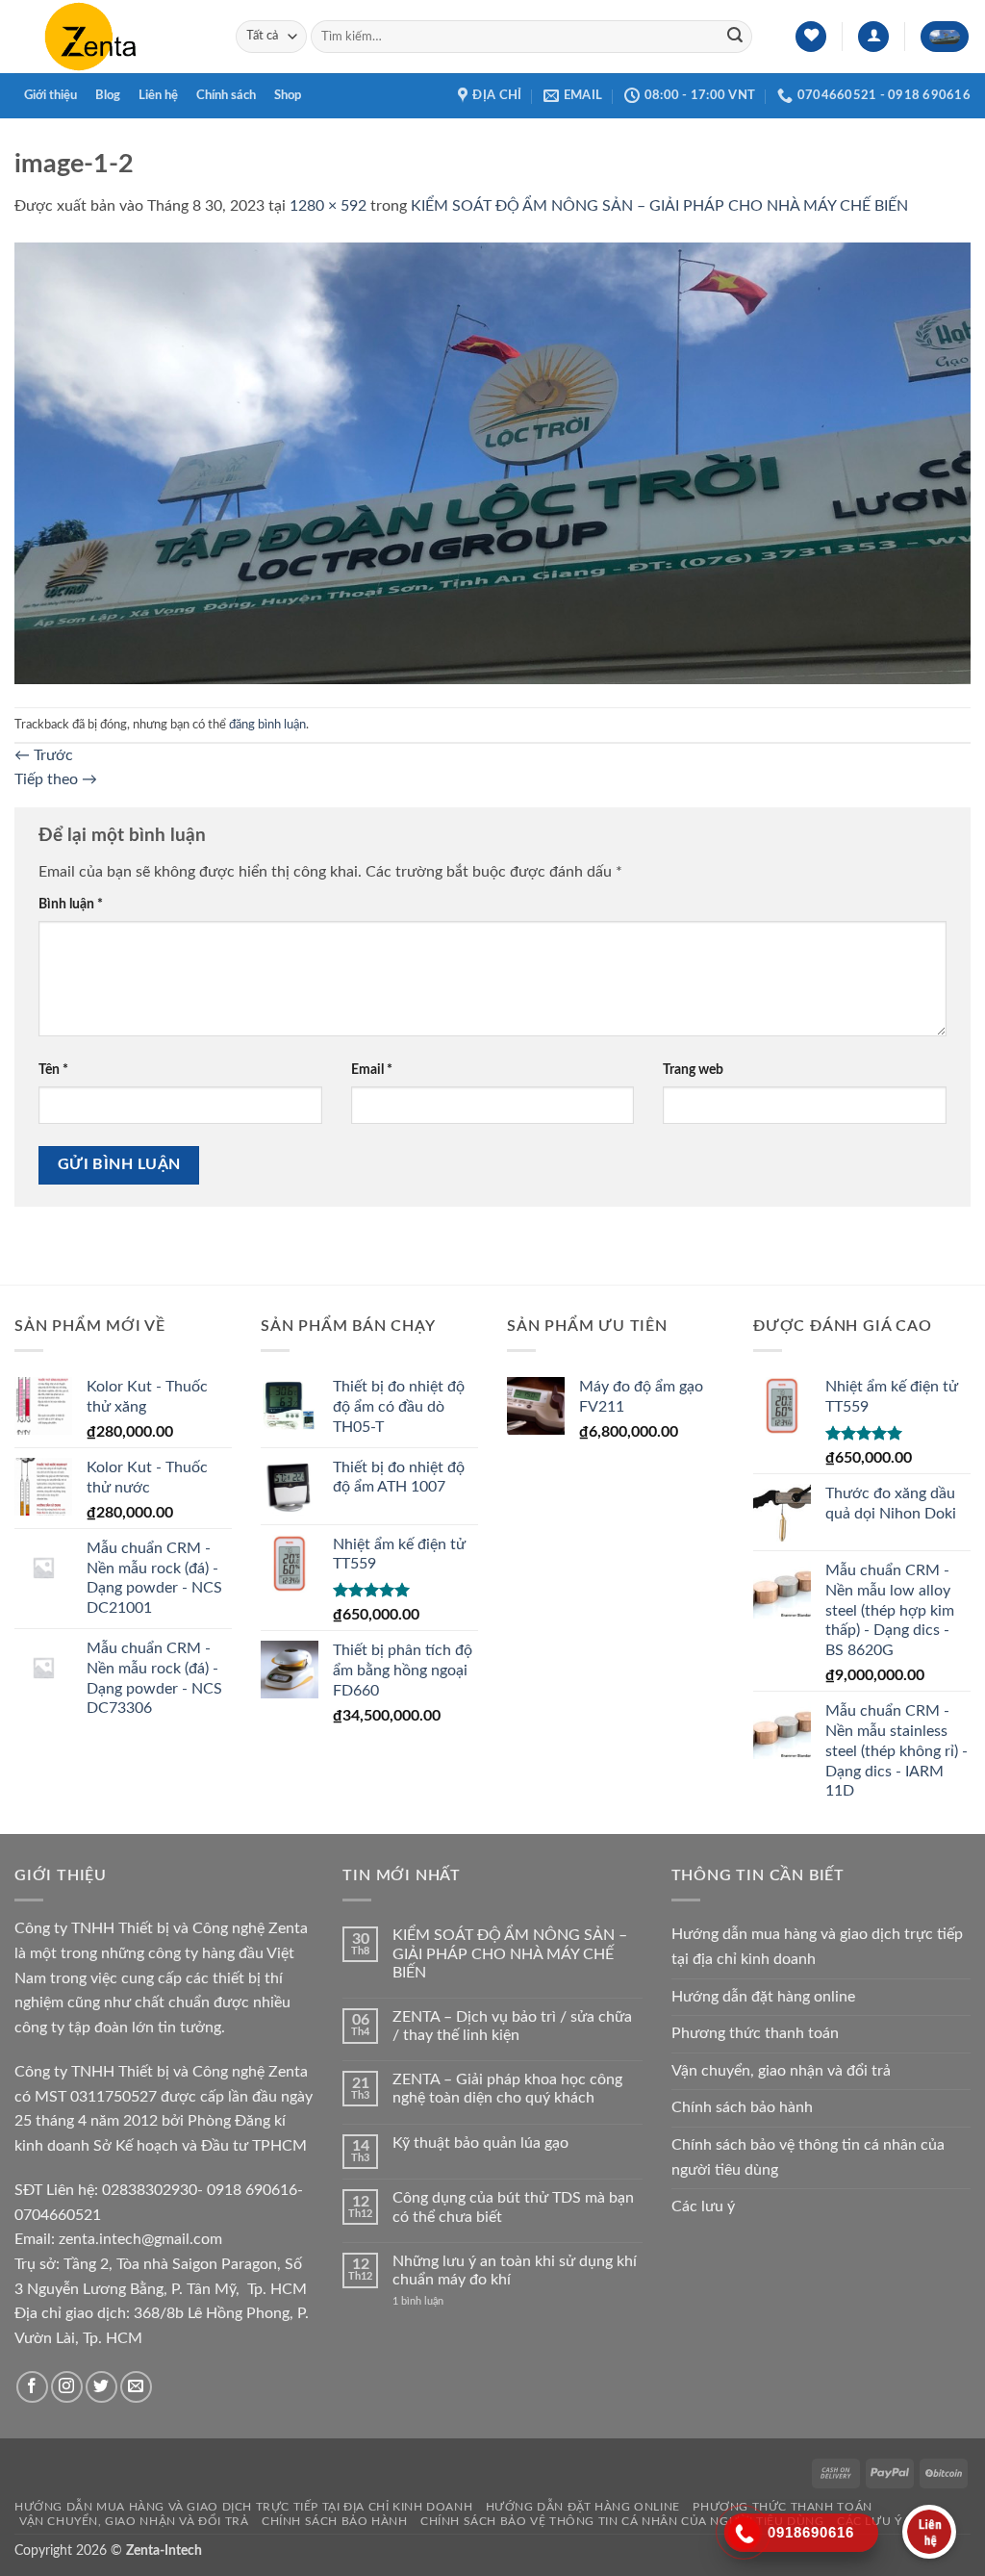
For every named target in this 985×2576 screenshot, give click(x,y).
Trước (44, 755)
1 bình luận (433, 2301)
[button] (873, 37)
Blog (108, 95)
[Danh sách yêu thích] (811, 37)
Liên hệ (158, 95)
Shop (288, 95)
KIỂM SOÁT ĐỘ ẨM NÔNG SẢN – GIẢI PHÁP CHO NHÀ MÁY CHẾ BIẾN (659, 206)
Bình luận (71, 904)
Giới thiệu (51, 95)
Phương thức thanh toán (755, 2033)
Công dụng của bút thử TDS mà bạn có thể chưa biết (513, 2207)
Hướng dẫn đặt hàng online (763, 1997)
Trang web (693, 1070)
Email (372, 1070)
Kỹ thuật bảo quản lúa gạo (480, 2143)
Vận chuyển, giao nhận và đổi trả (781, 2071)
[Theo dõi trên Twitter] (101, 2387)
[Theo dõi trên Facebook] (32, 2387)
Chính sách (226, 95)
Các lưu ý (703, 2206)
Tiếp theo (56, 779)
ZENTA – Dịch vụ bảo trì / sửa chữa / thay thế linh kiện (512, 2026)
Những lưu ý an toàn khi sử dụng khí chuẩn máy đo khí (515, 2270)
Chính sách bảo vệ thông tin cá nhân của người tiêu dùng (808, 2157)
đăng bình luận (267, 725)
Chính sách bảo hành (742, 2107)
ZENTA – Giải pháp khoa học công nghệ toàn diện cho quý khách (507, 2089)
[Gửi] (735, 37)
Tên (53, 1070)
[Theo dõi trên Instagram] (67, 2387)
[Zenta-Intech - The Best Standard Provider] (111, 37)
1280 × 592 (328, 206)
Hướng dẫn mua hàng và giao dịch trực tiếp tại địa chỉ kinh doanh (817, 1947)
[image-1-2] (492, 462)
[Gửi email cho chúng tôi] (136, 2387)
